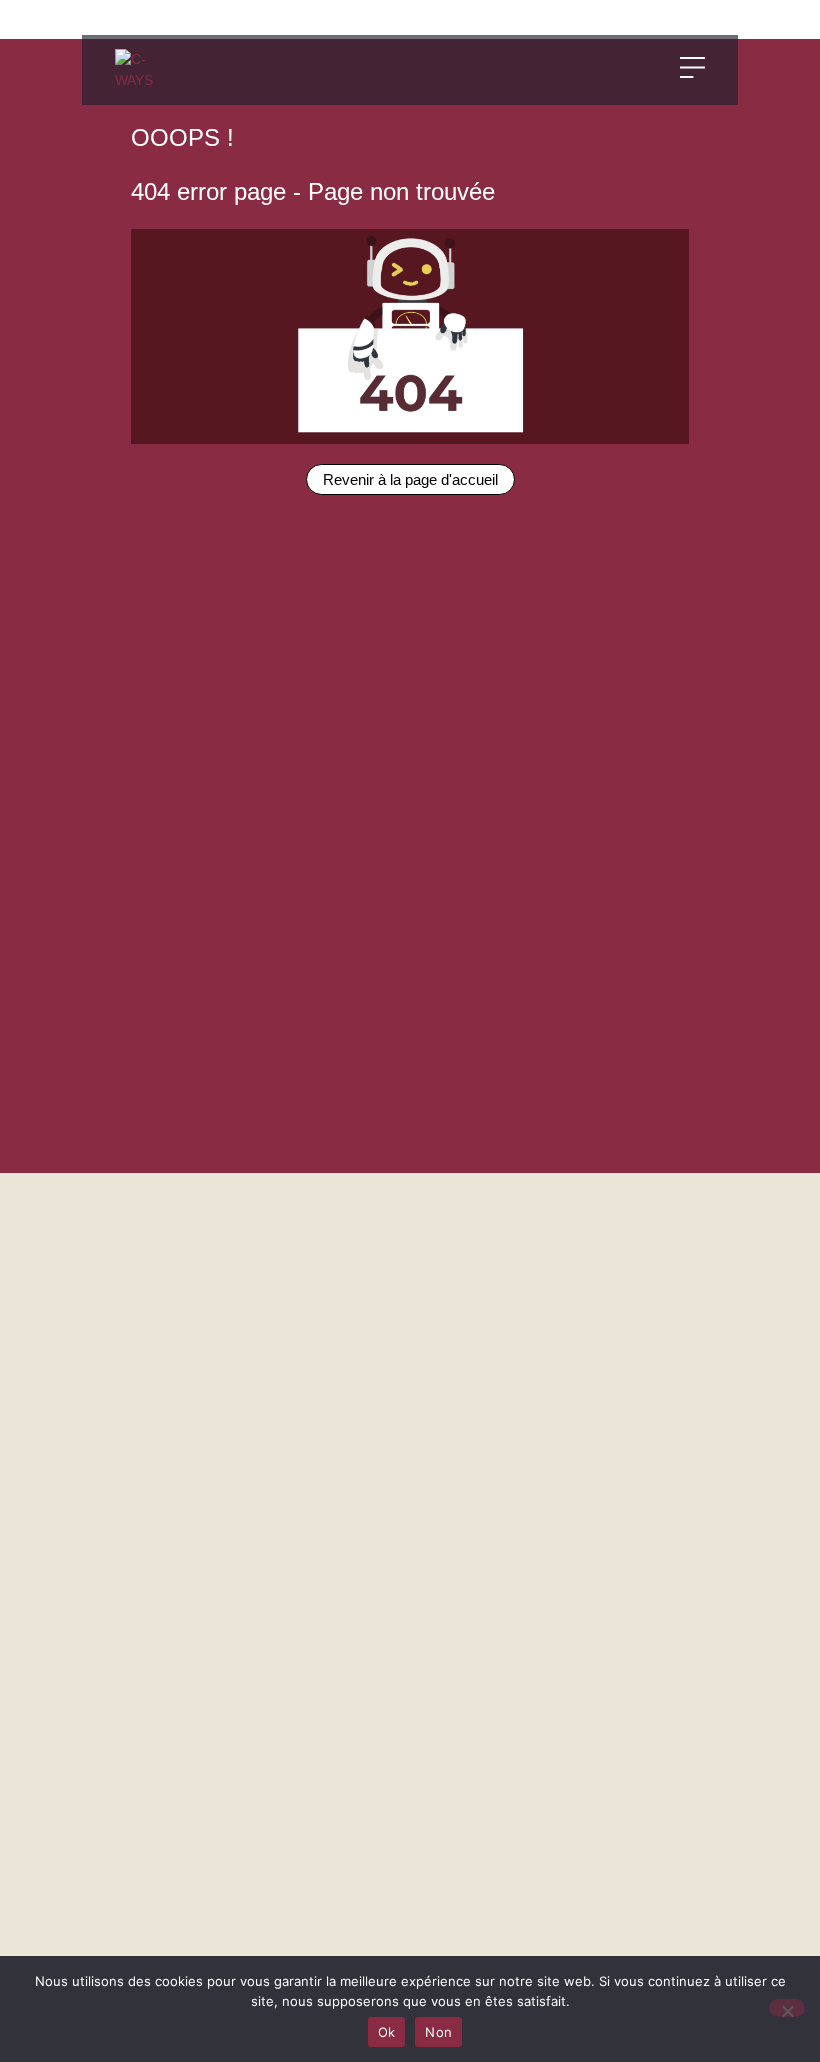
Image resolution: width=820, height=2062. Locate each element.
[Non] (787, 2008)
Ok (387, 2032)
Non (438, 2032)
